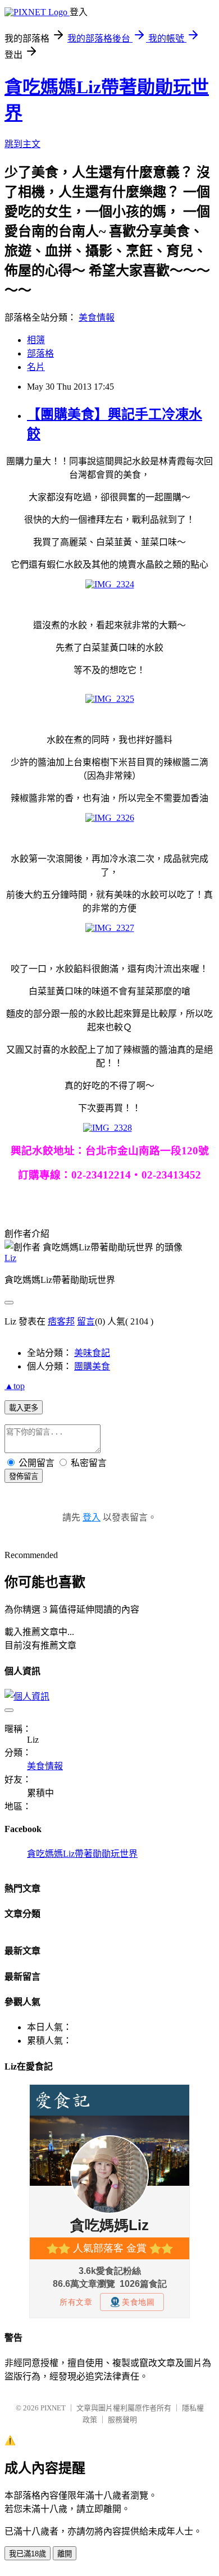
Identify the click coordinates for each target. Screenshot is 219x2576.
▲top (15, 1386)
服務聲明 (122, 2420)
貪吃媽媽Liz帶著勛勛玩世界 (82, 1854)
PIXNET (53, 2408)
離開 (65, 2554)
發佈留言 (24, 1476)
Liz (10, 1258)
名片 (36, 367)
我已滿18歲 (28, 2554)
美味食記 (92, 1353)
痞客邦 (61, 1321)
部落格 (40, 353)
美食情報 (97, 318)
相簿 (36, 340)
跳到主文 (22, 144)
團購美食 (92, 1366)
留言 (86, 1321)
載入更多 (24, 1408)
